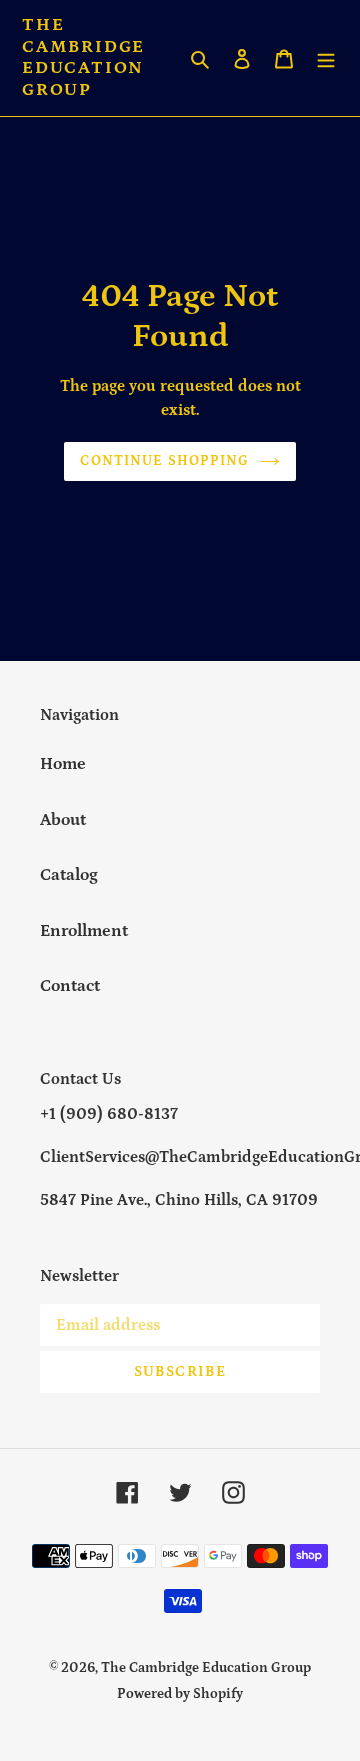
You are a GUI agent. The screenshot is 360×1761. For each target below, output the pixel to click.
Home (63, 764)
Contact (70, 986)
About (63, 820)
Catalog (69, 875)
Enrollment (84, 931)
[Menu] (326, 58)
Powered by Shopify (180, 1694)
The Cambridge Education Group (83, 57)
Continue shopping (164, 461)
